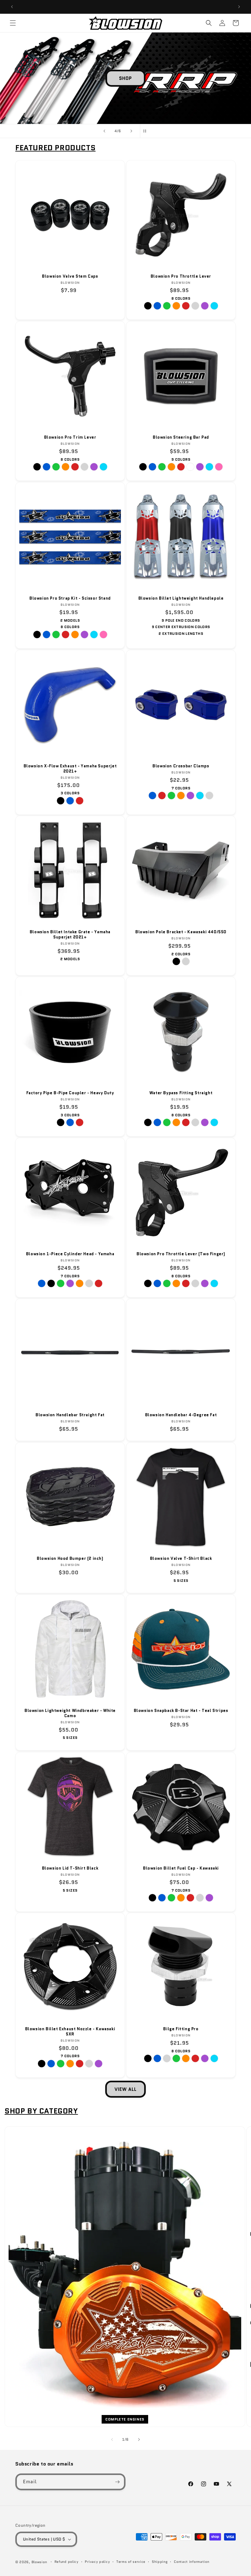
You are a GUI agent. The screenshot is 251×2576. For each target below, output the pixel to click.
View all (125, 2089)
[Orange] (176, 306)
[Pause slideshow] (147, 131)
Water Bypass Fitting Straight (181, 1093)
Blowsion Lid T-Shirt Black (70, 1868)
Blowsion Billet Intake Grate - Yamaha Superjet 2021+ (70, 935)
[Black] (148, 306)
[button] (13, 23)
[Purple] (205, 306)
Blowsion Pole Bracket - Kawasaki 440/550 (181, 932)
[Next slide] (131, 131)
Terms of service (131, 2562)
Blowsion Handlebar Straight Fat (70, 1415)
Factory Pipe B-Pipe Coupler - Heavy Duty (70, 1093)
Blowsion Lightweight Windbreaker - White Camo (70, 1713)
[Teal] (214, 306)
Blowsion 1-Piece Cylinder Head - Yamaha (70, 1254)
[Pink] (219, 467)
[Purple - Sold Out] (190, 795)
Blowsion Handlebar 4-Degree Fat (181, 1415)
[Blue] (157, 306)
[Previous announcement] (12, 7)
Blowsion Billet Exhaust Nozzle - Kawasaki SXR (70, 2032)
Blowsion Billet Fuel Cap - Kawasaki (181, 1868)
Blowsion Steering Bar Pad (181, 438)
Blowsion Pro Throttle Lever (181, 277)
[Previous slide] (104, 131)
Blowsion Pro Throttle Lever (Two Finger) (181, 1254)
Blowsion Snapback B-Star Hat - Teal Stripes (181, 1711)
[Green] (167, 306)
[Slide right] (139, 2439)
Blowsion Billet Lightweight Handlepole (181, 599)
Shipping (160, 2562)
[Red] (186, 306)
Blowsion (39, 2562)
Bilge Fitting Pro (181, 2029)
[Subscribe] (117, 2482)
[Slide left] (112, 2439)
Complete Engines (125, 2419)
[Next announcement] (239, 7)
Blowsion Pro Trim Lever (70, 438)
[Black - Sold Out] (51, 1283)
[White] (190, 467)
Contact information (191, 2562)
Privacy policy (97, 2562)
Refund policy (67, 2562)
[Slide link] (125, 78)
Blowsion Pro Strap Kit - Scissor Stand (70, 599)
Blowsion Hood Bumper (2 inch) (70, 1559)
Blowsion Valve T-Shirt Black (181, 1559)
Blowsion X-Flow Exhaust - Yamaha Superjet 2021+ (70, 769)
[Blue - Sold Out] (42, 1283)
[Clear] (195, 306)
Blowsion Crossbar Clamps (181, 766)
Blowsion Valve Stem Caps (70, 277)
